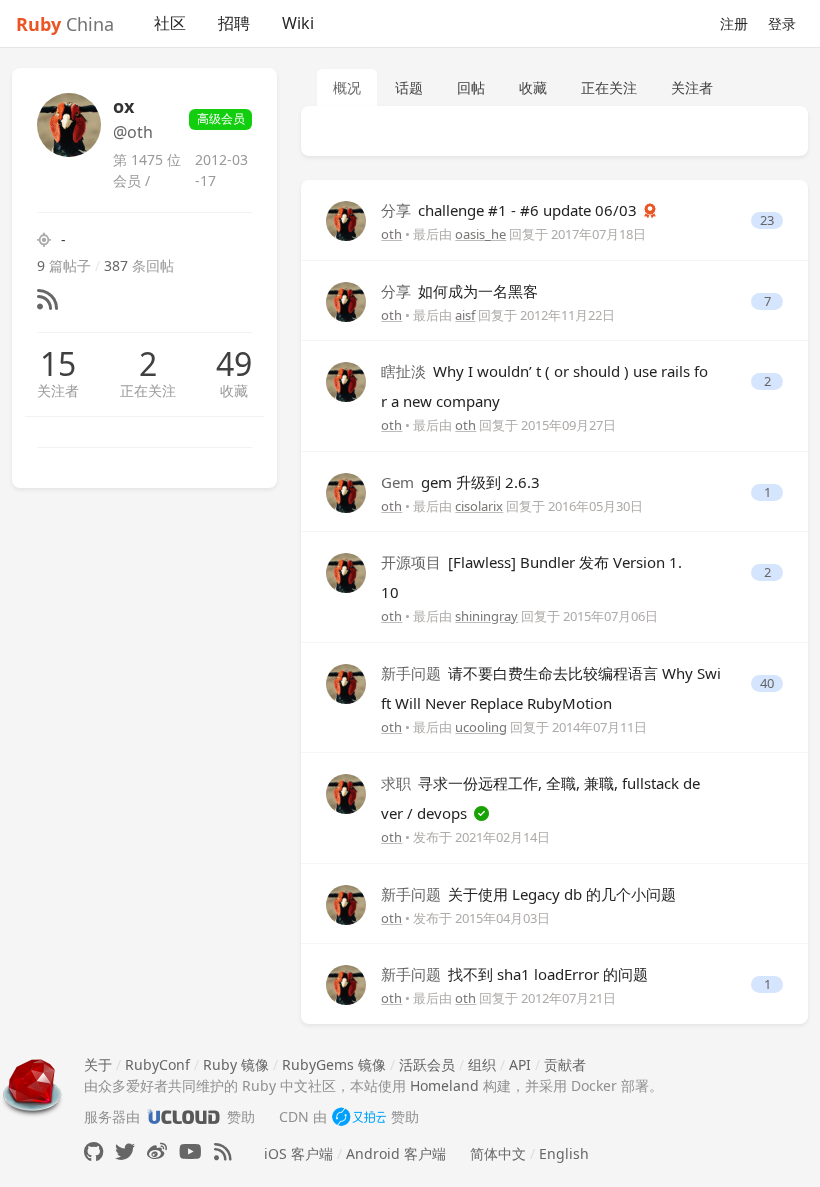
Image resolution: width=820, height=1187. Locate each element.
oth (391, 234)
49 (234, 364)
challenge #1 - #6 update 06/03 (511, 210)
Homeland (444, 1085)
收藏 (234, 390)
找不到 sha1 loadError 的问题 (514, 974)
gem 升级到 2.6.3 (460, 482)
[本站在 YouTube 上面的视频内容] (190, 1151)
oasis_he (480, 234)
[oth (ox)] (346, 219)
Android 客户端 (396, 1153)
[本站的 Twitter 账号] (125, 1151)
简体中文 (498, 1153)
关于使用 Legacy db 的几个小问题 (528, 894)
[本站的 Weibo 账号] (157, 1151)
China (65, 24)
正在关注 (148, 390)
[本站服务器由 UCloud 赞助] (183, 1116)
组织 (482, 1064)
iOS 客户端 (298, 1153)
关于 (98, 1064)
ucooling (481, 727)
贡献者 (565, 1064)
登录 (782, 23)
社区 (170, 23)
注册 (734, 23)
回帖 (471, 87)
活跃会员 (427, 1064)
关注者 (58, 390)
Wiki (298, 23)
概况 (347, 87)
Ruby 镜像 (236, 1064)
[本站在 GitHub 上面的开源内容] (93, 1151)
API (520, 1064)
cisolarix (479, 506)
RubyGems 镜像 (334, 1064)
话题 (409, 87)
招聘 (234, 23)
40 (767, 683)
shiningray (486, 616)
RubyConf (157, 1064)
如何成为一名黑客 (459, 291)
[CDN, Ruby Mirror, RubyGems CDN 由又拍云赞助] (359, 1116)
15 (58, 364)
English (564, 1153)
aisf (465, 315)
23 (767, 220)
